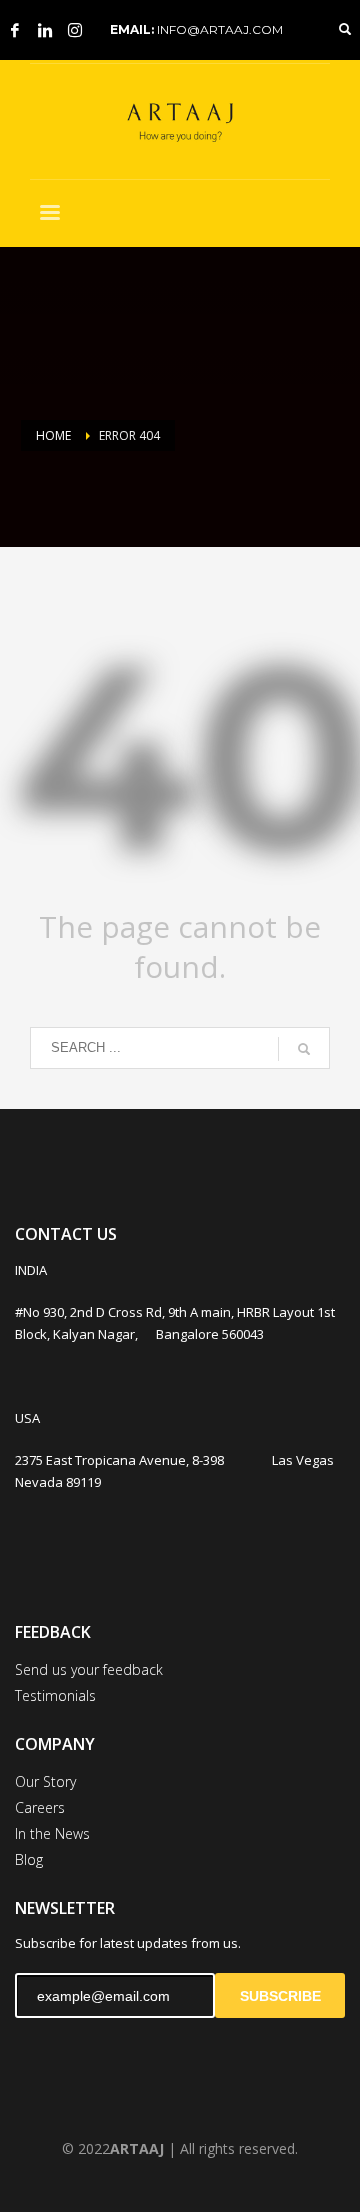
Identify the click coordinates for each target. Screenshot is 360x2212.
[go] (304, 1049)
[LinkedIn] (45, 30)
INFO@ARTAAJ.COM (220, 29)
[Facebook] (15, 30)
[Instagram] (75, 30)
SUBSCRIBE (280, 1996)
